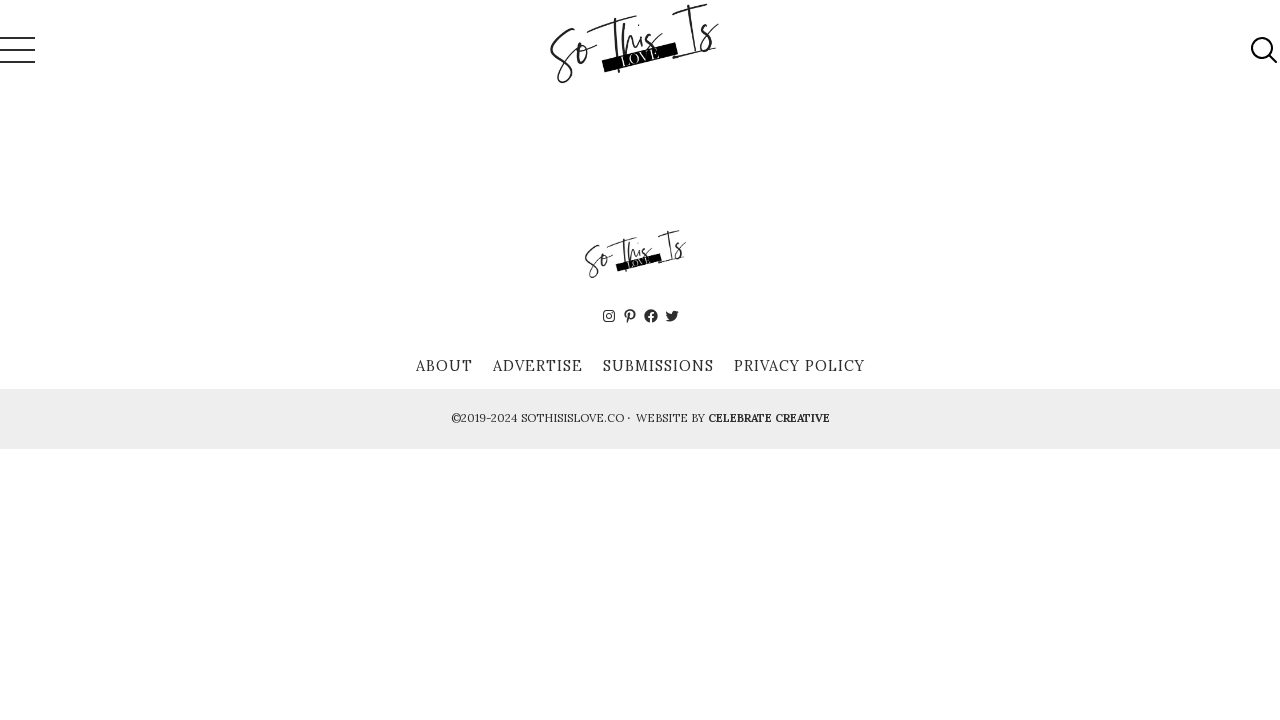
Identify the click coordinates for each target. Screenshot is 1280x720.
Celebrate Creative (769, 418)
